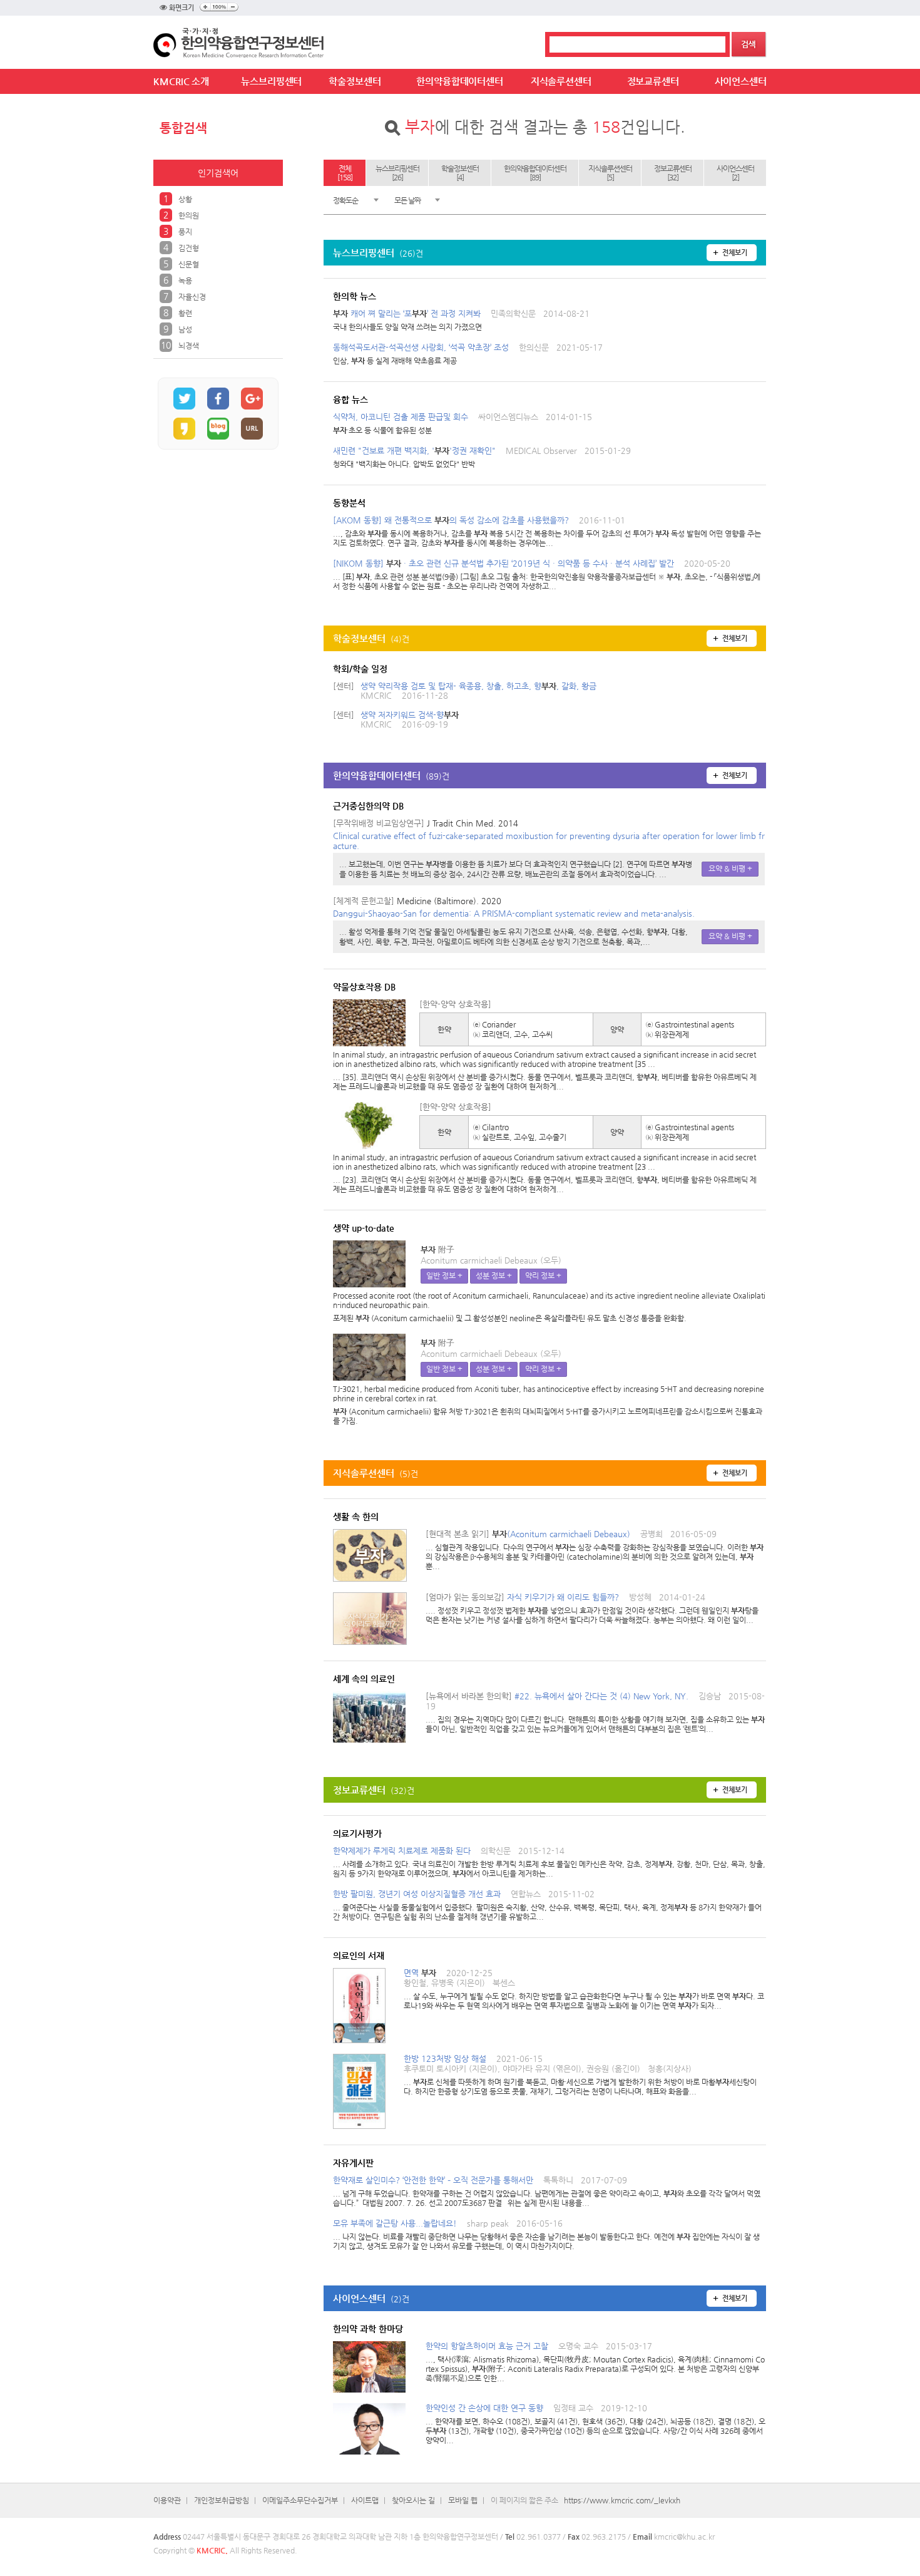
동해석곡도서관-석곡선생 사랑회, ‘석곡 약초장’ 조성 (468, 354)
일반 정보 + (444, 1275)
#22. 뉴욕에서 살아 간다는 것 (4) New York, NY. (595, 1712)
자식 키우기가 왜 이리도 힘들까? (592, 1608)
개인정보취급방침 (222, 2500)
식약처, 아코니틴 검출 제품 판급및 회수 (463, 423)
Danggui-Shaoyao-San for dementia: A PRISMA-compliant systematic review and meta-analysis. (514, 913)
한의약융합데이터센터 (460, 81)
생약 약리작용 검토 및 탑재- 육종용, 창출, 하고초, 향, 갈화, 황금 (478, 686)
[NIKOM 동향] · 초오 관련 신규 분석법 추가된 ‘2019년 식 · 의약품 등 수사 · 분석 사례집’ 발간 (547, 574)
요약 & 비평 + (730, 868)
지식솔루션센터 (561, 81)
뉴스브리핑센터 (271, 81)
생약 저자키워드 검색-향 (410, 715)
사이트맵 (365, 2500)
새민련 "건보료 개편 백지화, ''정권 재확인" (482, 457)
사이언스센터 (741, 81)
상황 (185, 199)
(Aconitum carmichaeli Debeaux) (595, 1550)
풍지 (185, 232)
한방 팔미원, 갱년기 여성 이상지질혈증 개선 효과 (547, 1905)
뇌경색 (189, 346)
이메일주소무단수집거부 (300, 2500)
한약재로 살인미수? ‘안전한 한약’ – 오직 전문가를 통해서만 (547, 2191)
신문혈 (189, 264)
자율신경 (192, 297)
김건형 (189, 248)
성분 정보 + (494, 1275)
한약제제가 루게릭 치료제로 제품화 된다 (549, 1862)
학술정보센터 (355, 81)
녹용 (185, 281)
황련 (185, 313)
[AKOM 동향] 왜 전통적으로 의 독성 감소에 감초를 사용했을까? (547, 531)
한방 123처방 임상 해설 (580, 2075)
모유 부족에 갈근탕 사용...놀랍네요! (546, 2234)
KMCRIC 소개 (181, 81)
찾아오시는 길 (413, 2500)
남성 (185, 329)
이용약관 (167, 2500)
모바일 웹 (463, 2500)
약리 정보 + (543, 1275)
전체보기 (735, 253)
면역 (584, 1989)
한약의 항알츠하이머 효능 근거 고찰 (595, 2362)
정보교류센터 (653, 81)
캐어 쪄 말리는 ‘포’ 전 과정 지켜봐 (461, 320)
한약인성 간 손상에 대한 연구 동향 (595, 2424)
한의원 (189, 215)
